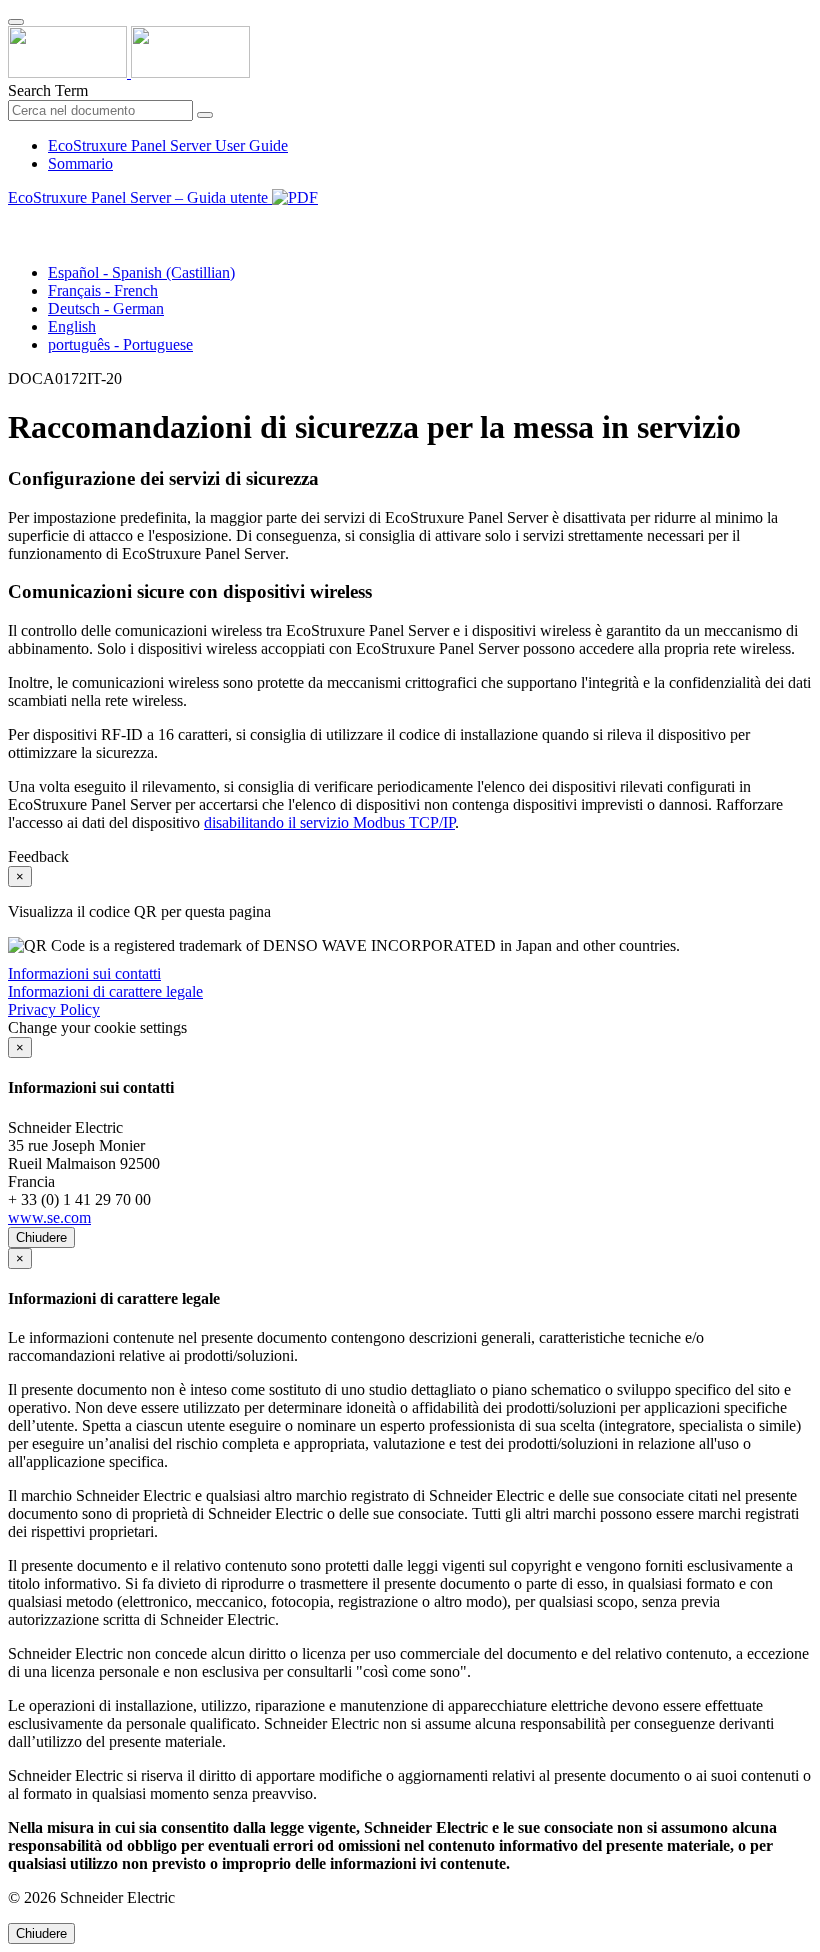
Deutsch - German (106, 308)
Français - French (103, 290)
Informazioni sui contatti (84, 973)
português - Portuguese (120, 344)
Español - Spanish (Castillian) (141, 272)
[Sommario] (16, 220)
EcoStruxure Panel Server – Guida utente (140, 197)
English (72, 326)
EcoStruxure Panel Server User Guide (168, 145)
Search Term (48, 90)
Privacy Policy (54, 1009)
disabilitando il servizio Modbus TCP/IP (329, 822)
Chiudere (41, 1237)
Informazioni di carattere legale (105, 991)
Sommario (80, 163)
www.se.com (49, 1217)
